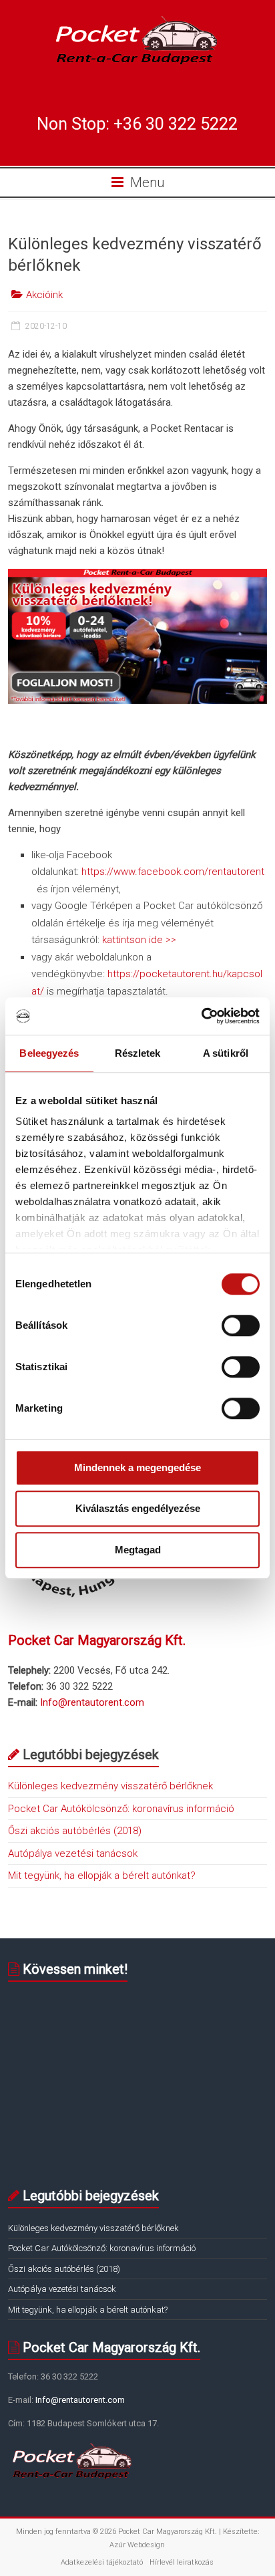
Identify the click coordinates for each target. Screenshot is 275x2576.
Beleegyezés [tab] (49, 1053)
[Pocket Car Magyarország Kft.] (137, 19)
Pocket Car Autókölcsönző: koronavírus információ (121, 1809)
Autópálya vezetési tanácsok (73, 1853)
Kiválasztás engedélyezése (138, 1508)
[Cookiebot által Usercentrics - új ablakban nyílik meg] (201, 1016)
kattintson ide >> (139, 940)
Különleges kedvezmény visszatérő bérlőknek (110, 1786)
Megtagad (138, 1550)
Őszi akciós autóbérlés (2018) (75, 1831)
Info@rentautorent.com (92, 1702)
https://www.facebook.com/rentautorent (173, 872)
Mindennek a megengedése (137, 1467)
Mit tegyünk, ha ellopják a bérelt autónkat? (102, 1876)
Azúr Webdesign (137, 2545)
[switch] (241, 1325)
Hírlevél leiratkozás (182, 2562)
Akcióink (44, 295)
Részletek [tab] (138, 1053)
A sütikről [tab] (226, 1053)
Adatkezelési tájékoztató (102, 2562)
